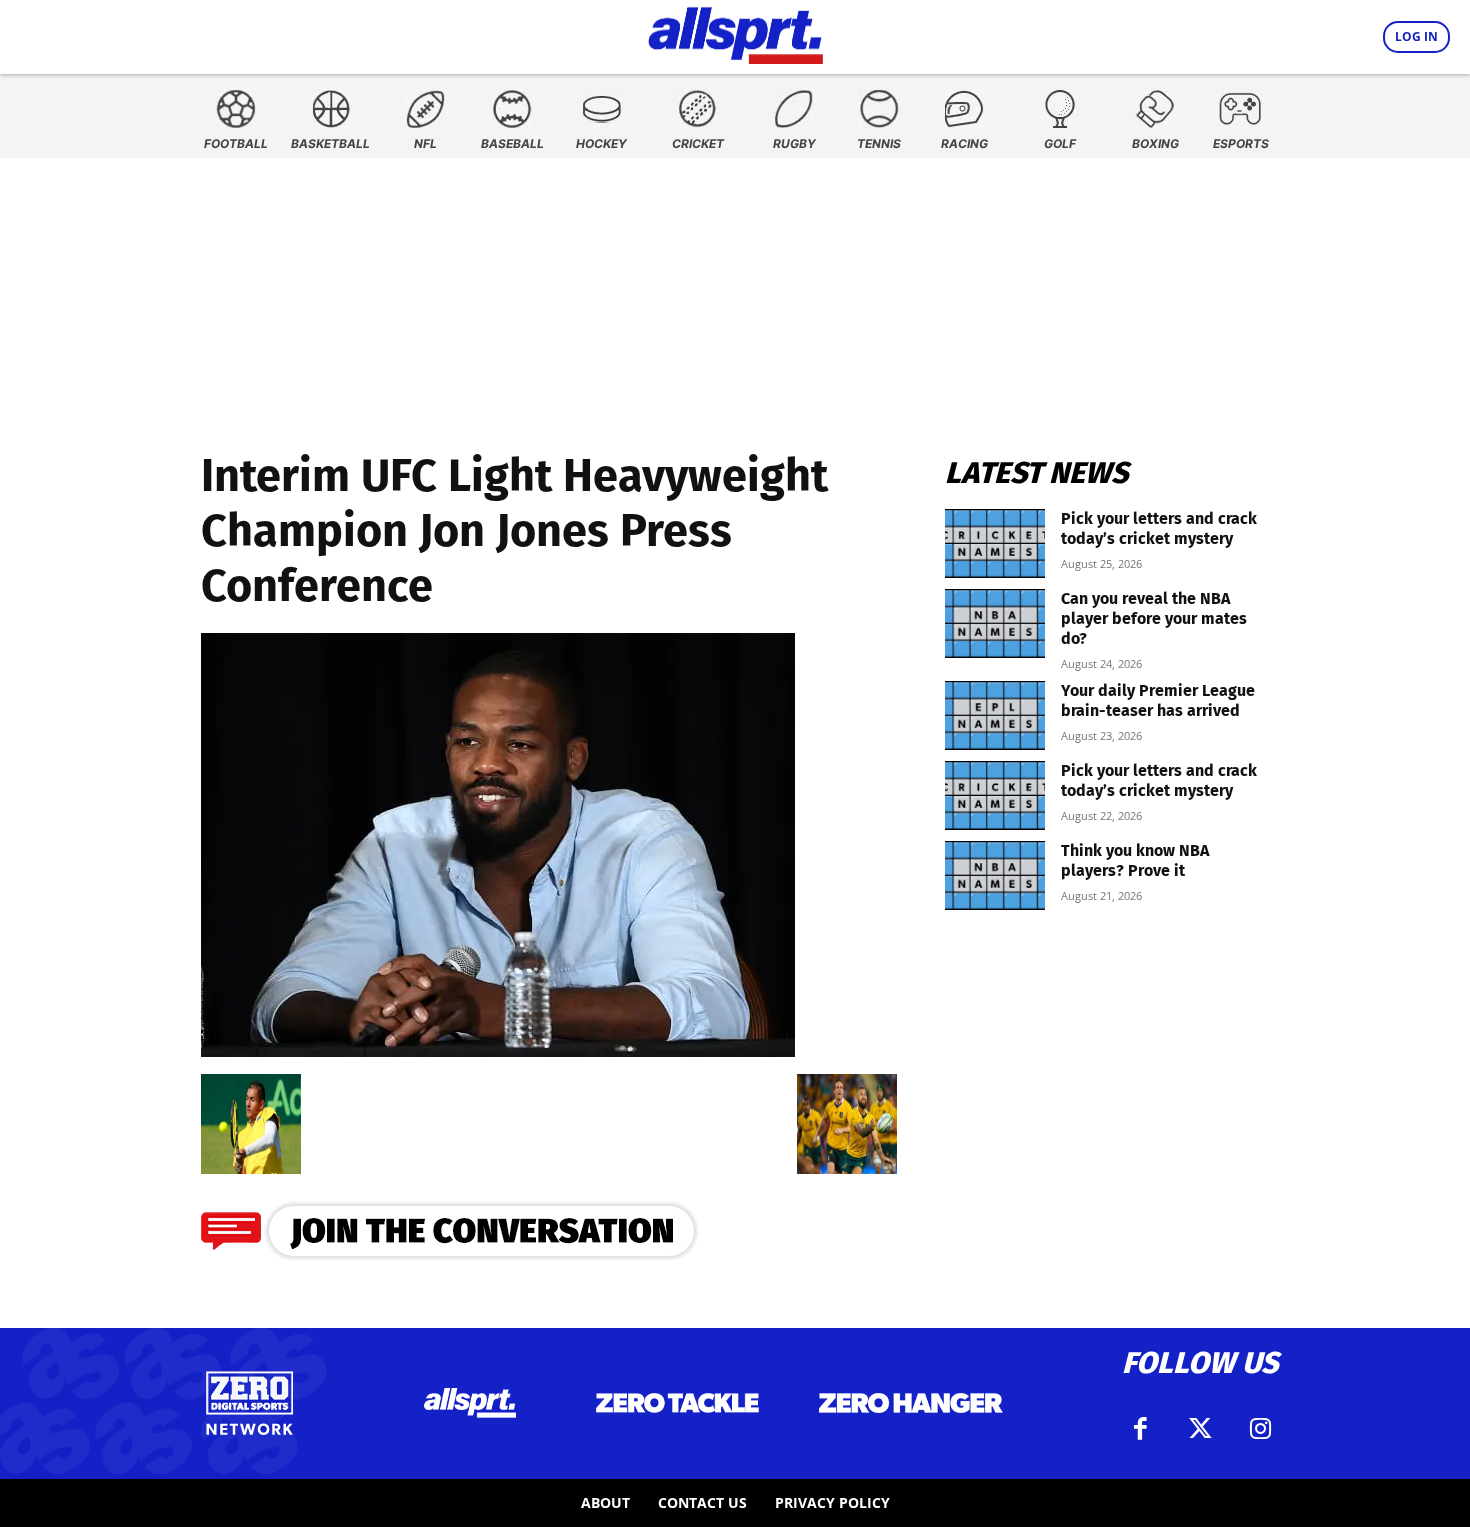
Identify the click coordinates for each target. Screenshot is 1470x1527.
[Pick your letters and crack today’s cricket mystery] (995, 543)
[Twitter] (1200, 1429)
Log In (1416, 36)
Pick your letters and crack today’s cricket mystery (1159, 528)
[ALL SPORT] (735, 32)
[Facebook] (1140, 1429)
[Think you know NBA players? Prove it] (995, 875)
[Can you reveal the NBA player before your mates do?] (995, 623)
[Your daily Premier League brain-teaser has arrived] (995, 715)
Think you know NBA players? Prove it (1135, 860)
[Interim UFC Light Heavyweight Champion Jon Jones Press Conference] (498, 1050)
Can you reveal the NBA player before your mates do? (1154, 618)
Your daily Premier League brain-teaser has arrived (1158, 700)
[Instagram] (1260, 1429)
